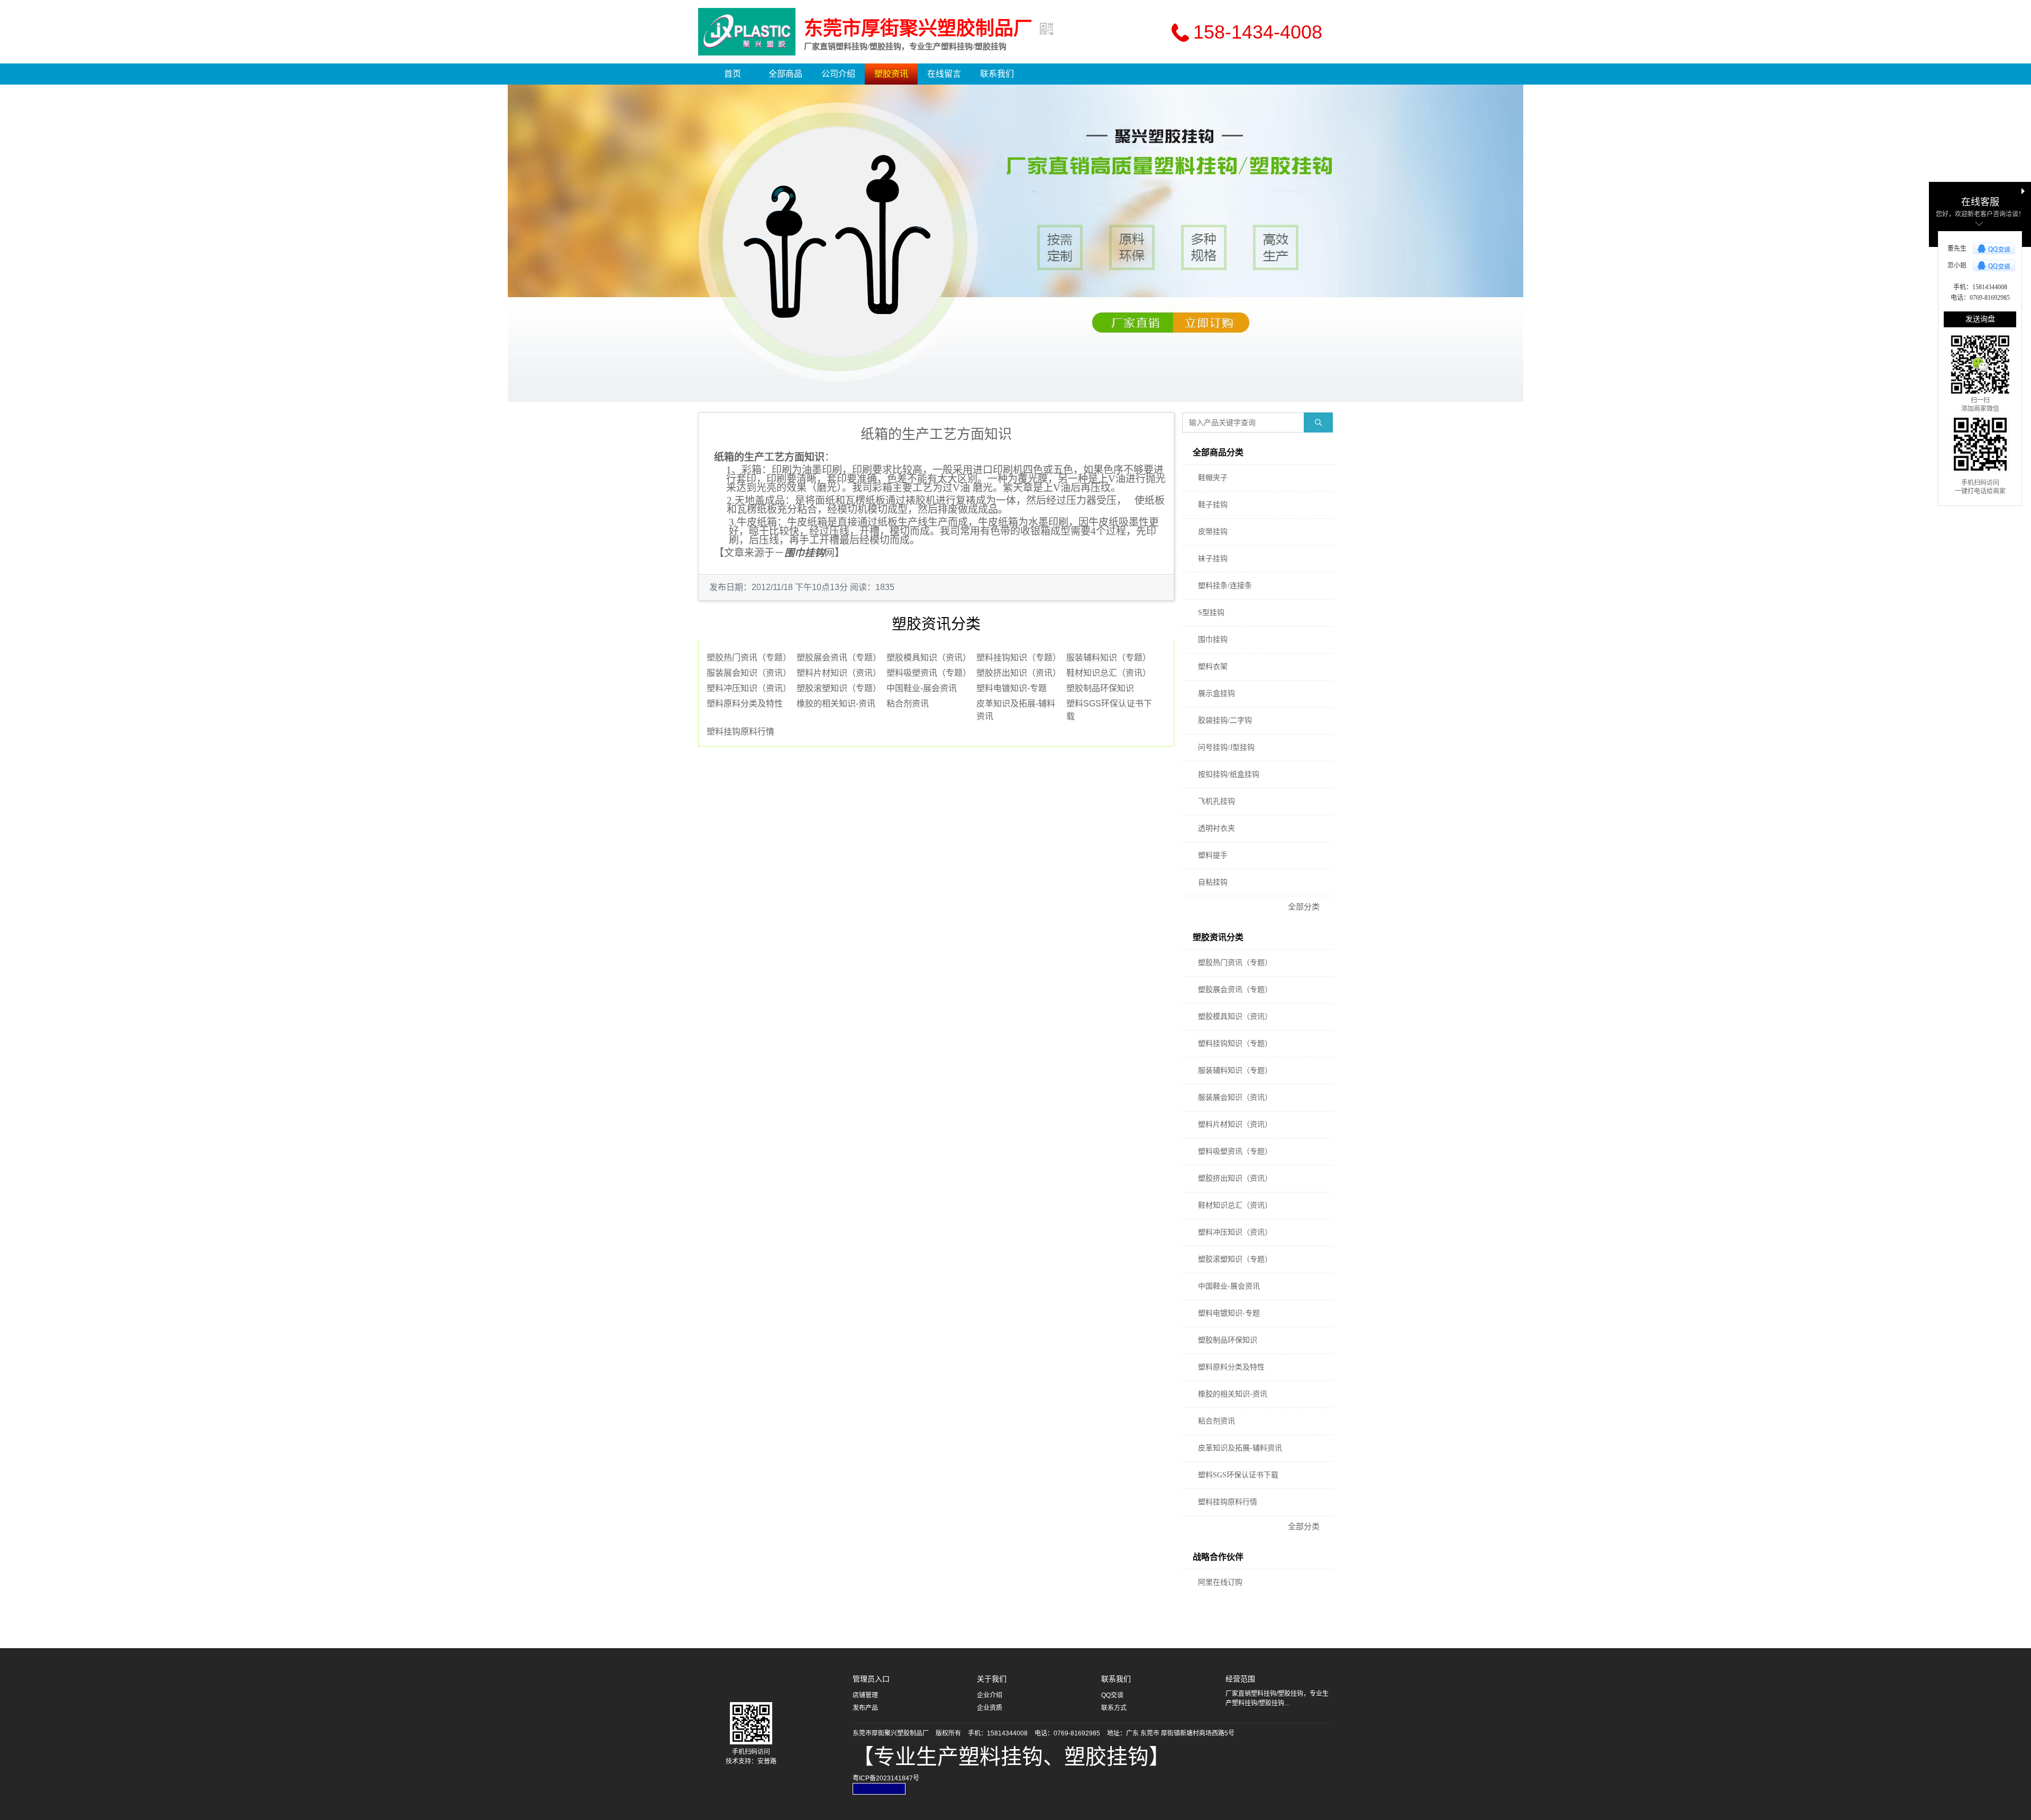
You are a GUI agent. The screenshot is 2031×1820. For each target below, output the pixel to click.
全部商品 (785, 74)
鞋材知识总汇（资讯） (1109, 673)
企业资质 (990, 1708)
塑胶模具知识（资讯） (929, 658)
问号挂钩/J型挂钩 (1226, 747)
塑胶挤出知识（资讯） (1019, 673)
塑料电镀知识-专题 (1012, 688)
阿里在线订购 (1220, 1582)
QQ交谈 (1112, 1695)
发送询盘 (1980, 319)
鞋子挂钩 (1213, 505)
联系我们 (997, 74)
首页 (733, 74)
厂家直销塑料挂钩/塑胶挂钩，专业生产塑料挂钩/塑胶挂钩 (905, 47)
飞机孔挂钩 (1216, 801)
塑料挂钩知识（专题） (1019, 658)
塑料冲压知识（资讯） (749, 688)
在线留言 (944, 74)
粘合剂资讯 (908, 704)
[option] (1015, 243)
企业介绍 (990, 1695)
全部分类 (1304, 907)
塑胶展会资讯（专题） (839, 658)
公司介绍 (838, 74)
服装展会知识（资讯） (749, 673)
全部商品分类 (1218, 452)
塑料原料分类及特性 (745, 704)
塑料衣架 (1213, 667)
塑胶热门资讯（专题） (749, 658)
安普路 (767, 1761)
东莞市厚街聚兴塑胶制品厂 (918, 29)
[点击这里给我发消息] (1994, 249)
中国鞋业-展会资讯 (922, 688)
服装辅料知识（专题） (1109, 658)
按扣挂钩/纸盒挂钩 (1229, 774)
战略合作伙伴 (1218, 1557)
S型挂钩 (1211, 613)
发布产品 (865, 1708)
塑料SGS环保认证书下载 (1238, 1475)
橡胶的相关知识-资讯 (836, 704)
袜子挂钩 (1213, 559)
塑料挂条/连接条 (1225, 586)
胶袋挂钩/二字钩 (1225, 720)
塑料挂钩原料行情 (740, 732)
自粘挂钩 (1213, 882)
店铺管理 (865, 1695)
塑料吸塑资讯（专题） (929, 673)
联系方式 (1114, 1708)
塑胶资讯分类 (1218, 937)
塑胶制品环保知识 (1100, 688)
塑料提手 (1213, 855)
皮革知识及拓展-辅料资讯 (1240, 1448)
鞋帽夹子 (1213, 478)
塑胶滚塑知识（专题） (839, 688)
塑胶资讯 (891, 74)
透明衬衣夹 (1216, 828)
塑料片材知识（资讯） (839, 673)
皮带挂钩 (1213, 532)
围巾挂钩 (1213, 640)
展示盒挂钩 (1216, 693)
